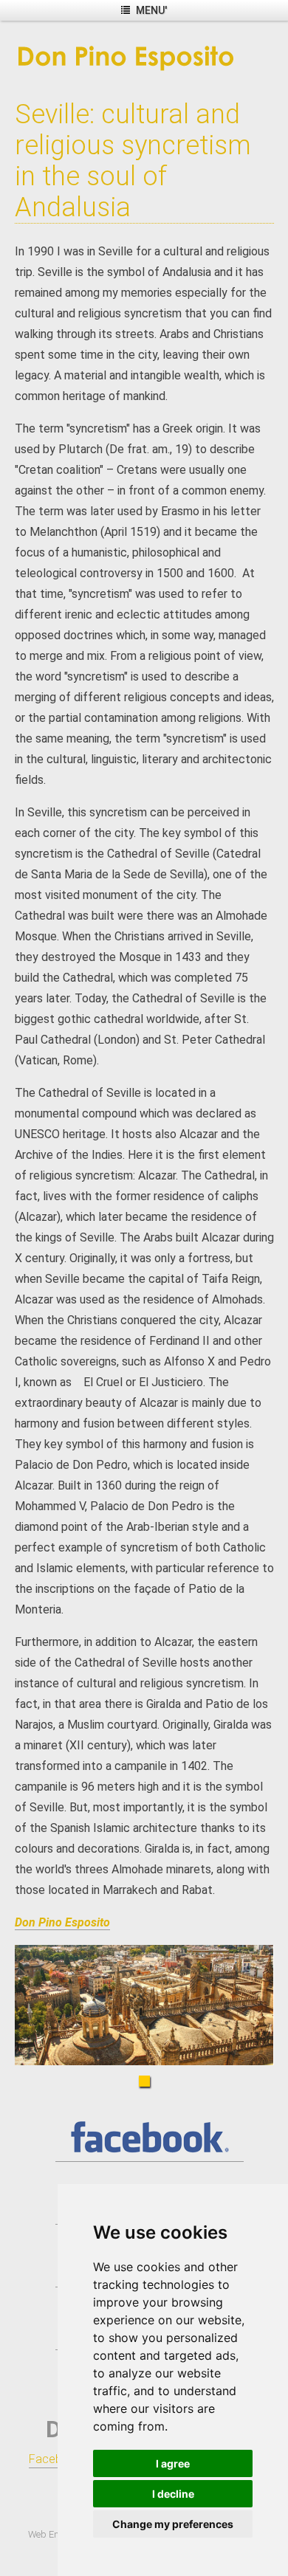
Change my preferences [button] (173, 2524)
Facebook (56, 2459)
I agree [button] (173, 2463)
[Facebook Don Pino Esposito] (150, 2155)
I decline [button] (173, 2494)
